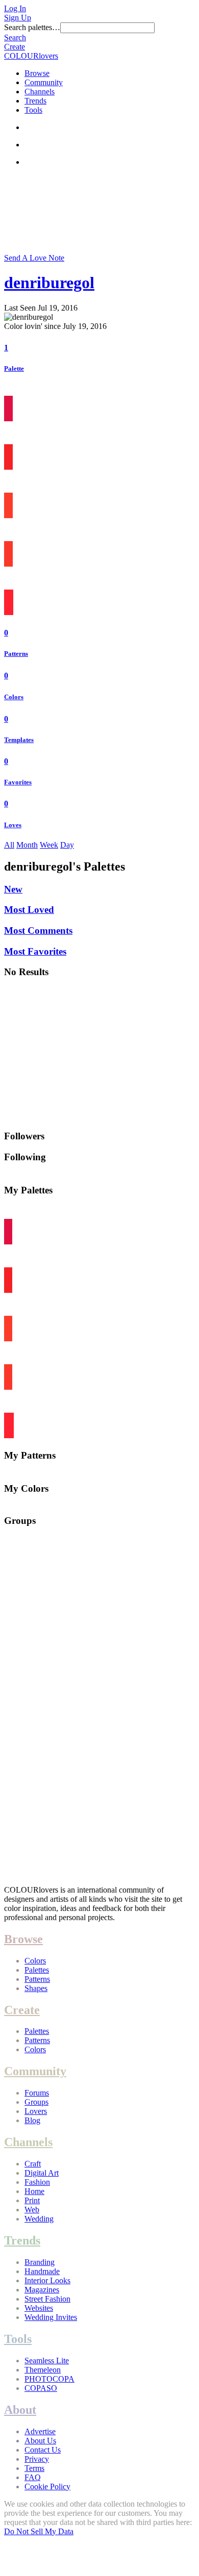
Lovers (36, 2111)
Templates (19, 740)
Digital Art (42, 2173)
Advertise (40, 2431)
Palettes (37, 1970)
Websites (39, 2308)
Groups (36, 2102)
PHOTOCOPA (49, 2379)
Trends (35, 101)
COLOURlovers (31, 56)
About (20, 2410)
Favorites (18, 782)
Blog (32, 2120)
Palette (14, 368)
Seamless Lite (47, 2361)
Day (67, 845)
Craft (33, 2164)
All (9, 845)
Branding (40, 2262)
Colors (14, 697)
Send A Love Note (34, 258)
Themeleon (43, 2370)
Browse (37, 73)
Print (32, 2200)
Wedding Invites (51, 2317)
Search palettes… (32, 27)
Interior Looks (47, 2280)
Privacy (37, 2459)
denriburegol (49, 283)
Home (34, 2191)
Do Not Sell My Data (39, 2531)
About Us (40, 2441)
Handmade (42, 2271)
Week (49, 845)
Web (32, 2210)
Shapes (36, 1988)
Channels (40, 92)
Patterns (16, 654)
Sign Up (18, 18)
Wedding (39, 2219)
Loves (13, 825)
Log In (15, 8)
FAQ (33, 2477)
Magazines (42, 2290)
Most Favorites (35, 951)
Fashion (37, 2182)
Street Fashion (47, 2299)
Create (15, 47)
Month (27, 845)
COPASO (41, 2388)
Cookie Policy (47, 2486)
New (13, 889)
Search (15, 37)
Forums (37, 2093)
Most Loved (29, 910)
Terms (34, 2468)
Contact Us (43, 2450)
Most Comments (38, 930)
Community (44, 82)
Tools (33, 110)
